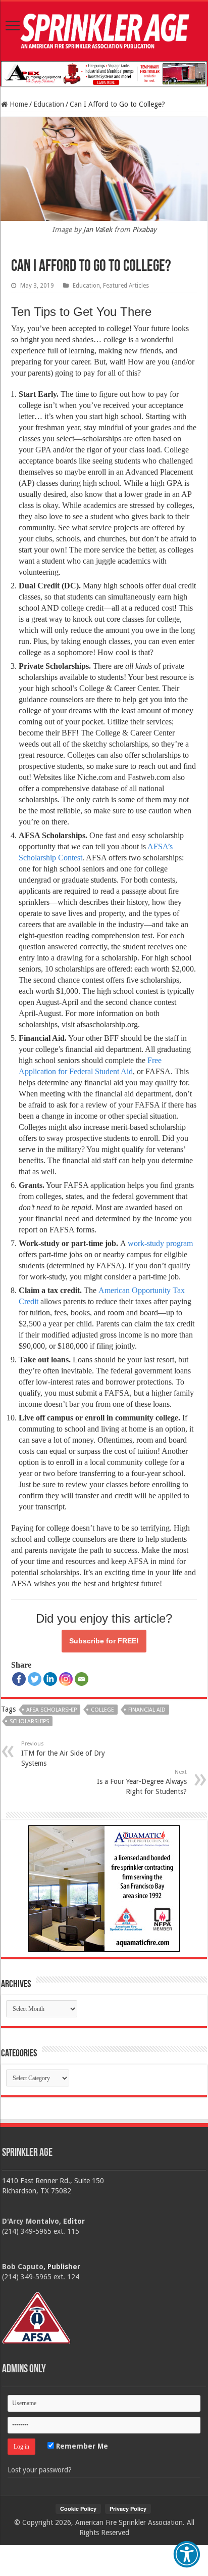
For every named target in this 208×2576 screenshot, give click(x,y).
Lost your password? (40, 2470)
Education (49, 104)
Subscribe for (104, 1641)
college (102, 1710)
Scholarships (29, 1721)
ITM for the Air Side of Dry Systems (63, 1754)
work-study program (160, 1243)
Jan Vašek (98, 229)
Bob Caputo (23, 2267)
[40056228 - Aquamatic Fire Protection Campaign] (104, 1888)
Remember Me (81, 2446)
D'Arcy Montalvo (31, 2221)
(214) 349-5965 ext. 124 (41, 2277)
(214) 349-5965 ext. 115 (41, 2231)
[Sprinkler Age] (104, 31)
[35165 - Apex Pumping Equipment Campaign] (104, 73)
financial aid (147, 1710)
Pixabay (144, 229)
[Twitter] (35, 1679)
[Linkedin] (50, 1679)
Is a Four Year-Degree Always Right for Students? (142, 1782)
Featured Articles (126, 286)
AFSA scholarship (51, 1710)
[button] (187, 2554)
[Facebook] (19, 1679)
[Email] (82, 1679)
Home (18, 104)
